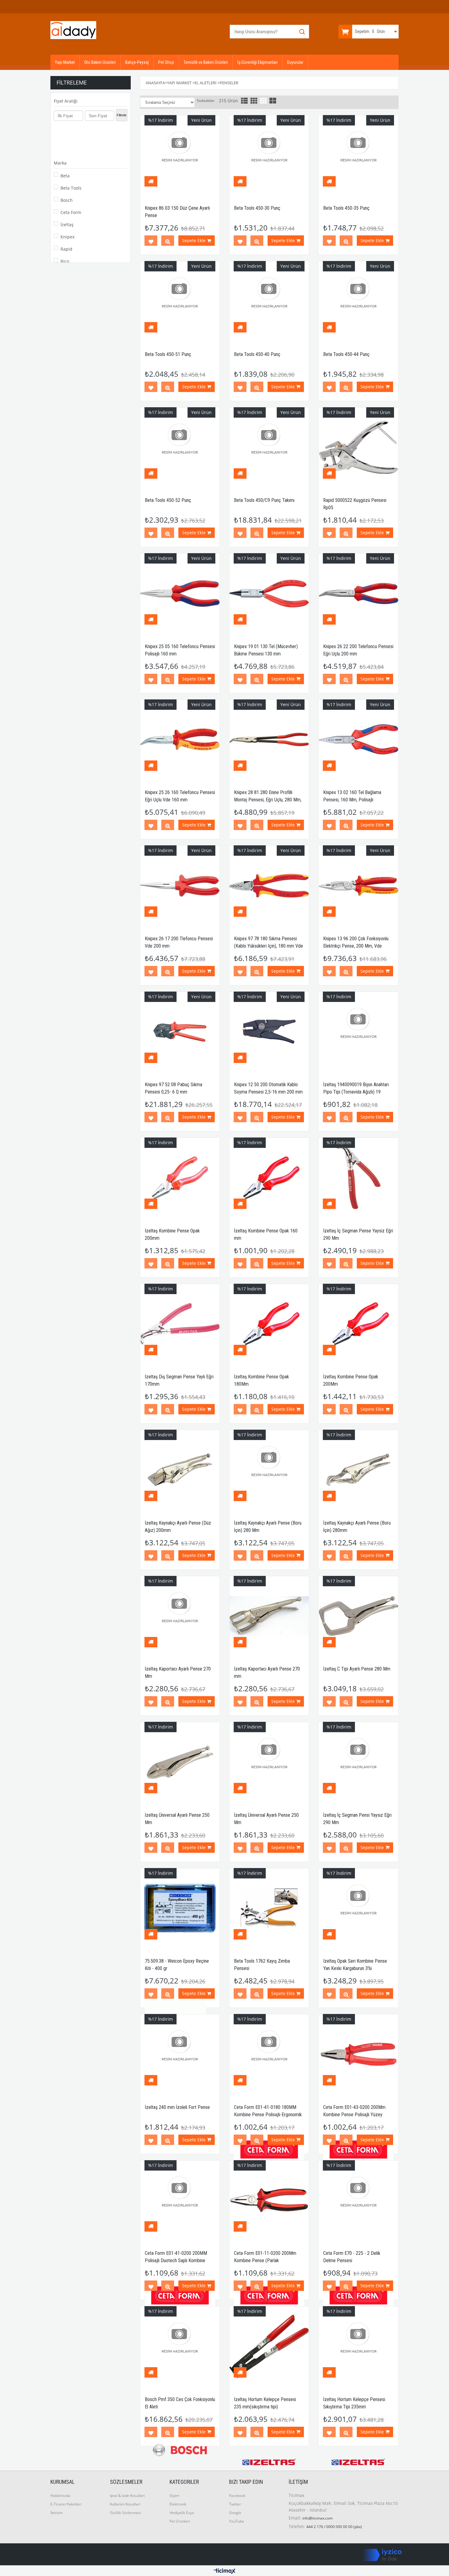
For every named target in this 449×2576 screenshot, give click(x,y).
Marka (60, 163)
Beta (65, 176)
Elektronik (178, 2504)
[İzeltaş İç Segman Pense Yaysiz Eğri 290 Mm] (358, 1177)
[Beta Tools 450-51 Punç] (180, 301)
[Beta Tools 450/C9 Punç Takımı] (269, 447)
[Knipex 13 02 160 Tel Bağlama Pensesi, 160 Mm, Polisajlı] (358, 739)
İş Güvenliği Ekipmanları (257, 62)
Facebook (237, 2496)
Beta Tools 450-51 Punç (168, 354)
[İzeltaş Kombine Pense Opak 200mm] (180, 1177)
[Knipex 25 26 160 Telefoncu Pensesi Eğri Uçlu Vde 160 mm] (180, 739)
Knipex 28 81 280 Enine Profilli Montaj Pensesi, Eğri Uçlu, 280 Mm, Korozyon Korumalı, (268, 800)
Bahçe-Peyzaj (137, 62)
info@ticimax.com (318, 2518)
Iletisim (57, 2513)
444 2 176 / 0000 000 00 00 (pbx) (334, 2527)
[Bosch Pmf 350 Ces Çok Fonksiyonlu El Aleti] (180, 2346)
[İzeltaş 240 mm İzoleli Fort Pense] (180, 2054)
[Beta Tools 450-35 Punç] (358, 155)
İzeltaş (67, 225)
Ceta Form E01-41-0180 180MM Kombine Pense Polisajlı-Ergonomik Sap (268, 2115)
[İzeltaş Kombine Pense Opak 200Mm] (358, 1324)
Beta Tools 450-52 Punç (168, 500)
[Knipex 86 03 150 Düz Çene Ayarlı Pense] (180, 155)
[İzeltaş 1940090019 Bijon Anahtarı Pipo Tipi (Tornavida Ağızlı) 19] (358, 1032)
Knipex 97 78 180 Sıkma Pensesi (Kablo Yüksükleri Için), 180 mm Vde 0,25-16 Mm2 (268, 946)
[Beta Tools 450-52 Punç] (180, 447)
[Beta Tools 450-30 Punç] (269, 155)
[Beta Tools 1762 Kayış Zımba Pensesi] (269, 1908)
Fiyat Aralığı (66, 101)
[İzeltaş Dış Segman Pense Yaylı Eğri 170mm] (180, 1324)
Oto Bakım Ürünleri (100, 62)
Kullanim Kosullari (125, 2504)
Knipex (68, 237)
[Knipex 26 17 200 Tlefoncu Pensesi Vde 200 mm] (180, 885)
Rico (65, 261)
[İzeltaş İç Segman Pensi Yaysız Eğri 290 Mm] (358, 1762)
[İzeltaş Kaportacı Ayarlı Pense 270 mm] (269, 1616)
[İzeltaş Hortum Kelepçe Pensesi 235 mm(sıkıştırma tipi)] (269, 2346)
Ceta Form (71, 212)
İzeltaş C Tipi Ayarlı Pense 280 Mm (357, 1669)
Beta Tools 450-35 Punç (346, 208)
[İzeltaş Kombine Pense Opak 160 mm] (269, 1177)
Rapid (66, 249)
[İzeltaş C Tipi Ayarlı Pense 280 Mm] (358, 1616)
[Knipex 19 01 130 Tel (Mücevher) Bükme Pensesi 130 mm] (269, 593)
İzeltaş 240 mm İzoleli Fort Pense (177, 2107)
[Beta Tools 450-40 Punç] (269, 301)
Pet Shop (166, 62)
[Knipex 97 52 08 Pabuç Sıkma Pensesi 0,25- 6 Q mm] (180, 1032)
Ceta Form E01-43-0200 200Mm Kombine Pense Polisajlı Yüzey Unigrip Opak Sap (354, 2115)
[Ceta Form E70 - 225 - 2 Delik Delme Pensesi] (358, 2200)
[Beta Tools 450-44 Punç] (358, 301)
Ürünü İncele (168, 242)
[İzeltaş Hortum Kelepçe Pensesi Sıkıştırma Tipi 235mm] (358, 2346)
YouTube (237, 2521)
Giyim (174, 2496)
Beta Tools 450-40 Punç (257, 354)
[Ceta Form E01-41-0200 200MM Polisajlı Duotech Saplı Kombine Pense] (180, 2200)
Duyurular (295, 62)
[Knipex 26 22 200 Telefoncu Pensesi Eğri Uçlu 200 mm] (358, 593)
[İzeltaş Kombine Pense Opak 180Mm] (269, 1324)
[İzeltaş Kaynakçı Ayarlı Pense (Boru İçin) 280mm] (358, 1470)
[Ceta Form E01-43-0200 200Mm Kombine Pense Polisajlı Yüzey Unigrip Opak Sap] (358, 2054)
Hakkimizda (60, 2496)
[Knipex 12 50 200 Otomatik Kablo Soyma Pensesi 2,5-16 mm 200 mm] (269, 1032)
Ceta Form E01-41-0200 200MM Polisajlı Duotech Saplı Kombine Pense (176, 2260)
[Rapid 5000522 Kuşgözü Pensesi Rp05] (358, 447)
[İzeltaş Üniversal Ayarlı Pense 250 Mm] (180, 1762)
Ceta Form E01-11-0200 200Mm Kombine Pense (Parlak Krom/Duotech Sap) (265, 2260)
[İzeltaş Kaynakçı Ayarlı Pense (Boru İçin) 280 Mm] (269, 1470)
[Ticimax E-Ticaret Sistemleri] (225, 2571)
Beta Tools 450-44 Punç (346, 354)
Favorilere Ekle (151, 242)
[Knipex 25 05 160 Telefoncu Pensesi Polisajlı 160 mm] (180, 593)
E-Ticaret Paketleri (66, 2504)
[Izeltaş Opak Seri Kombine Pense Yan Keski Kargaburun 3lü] (358, 1908)
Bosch (67, 200)
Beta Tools (71, 188)
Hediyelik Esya (182, 2513)
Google (235, 2513)
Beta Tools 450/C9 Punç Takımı (264, 500)
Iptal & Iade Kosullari (127, 2496)
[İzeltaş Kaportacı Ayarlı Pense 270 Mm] (180, 1616)
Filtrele (122, 115)
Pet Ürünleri (180, 2521)
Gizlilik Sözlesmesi (126, 2513)
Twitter (235, 2504)
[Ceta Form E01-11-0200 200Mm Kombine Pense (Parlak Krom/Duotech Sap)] (269, 2200)
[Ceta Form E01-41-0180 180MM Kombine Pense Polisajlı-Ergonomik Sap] (269, 2054)
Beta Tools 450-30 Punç (257, 208)
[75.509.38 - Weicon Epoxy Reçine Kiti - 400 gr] (180, 1908)
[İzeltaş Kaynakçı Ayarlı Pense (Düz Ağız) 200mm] (180, 1470)
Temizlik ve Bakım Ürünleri (206, 62)
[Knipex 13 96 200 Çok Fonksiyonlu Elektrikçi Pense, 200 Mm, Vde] (358, 885)
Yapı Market (65, 62)
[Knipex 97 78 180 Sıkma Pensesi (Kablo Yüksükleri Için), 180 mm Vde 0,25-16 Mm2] (269, 885)
